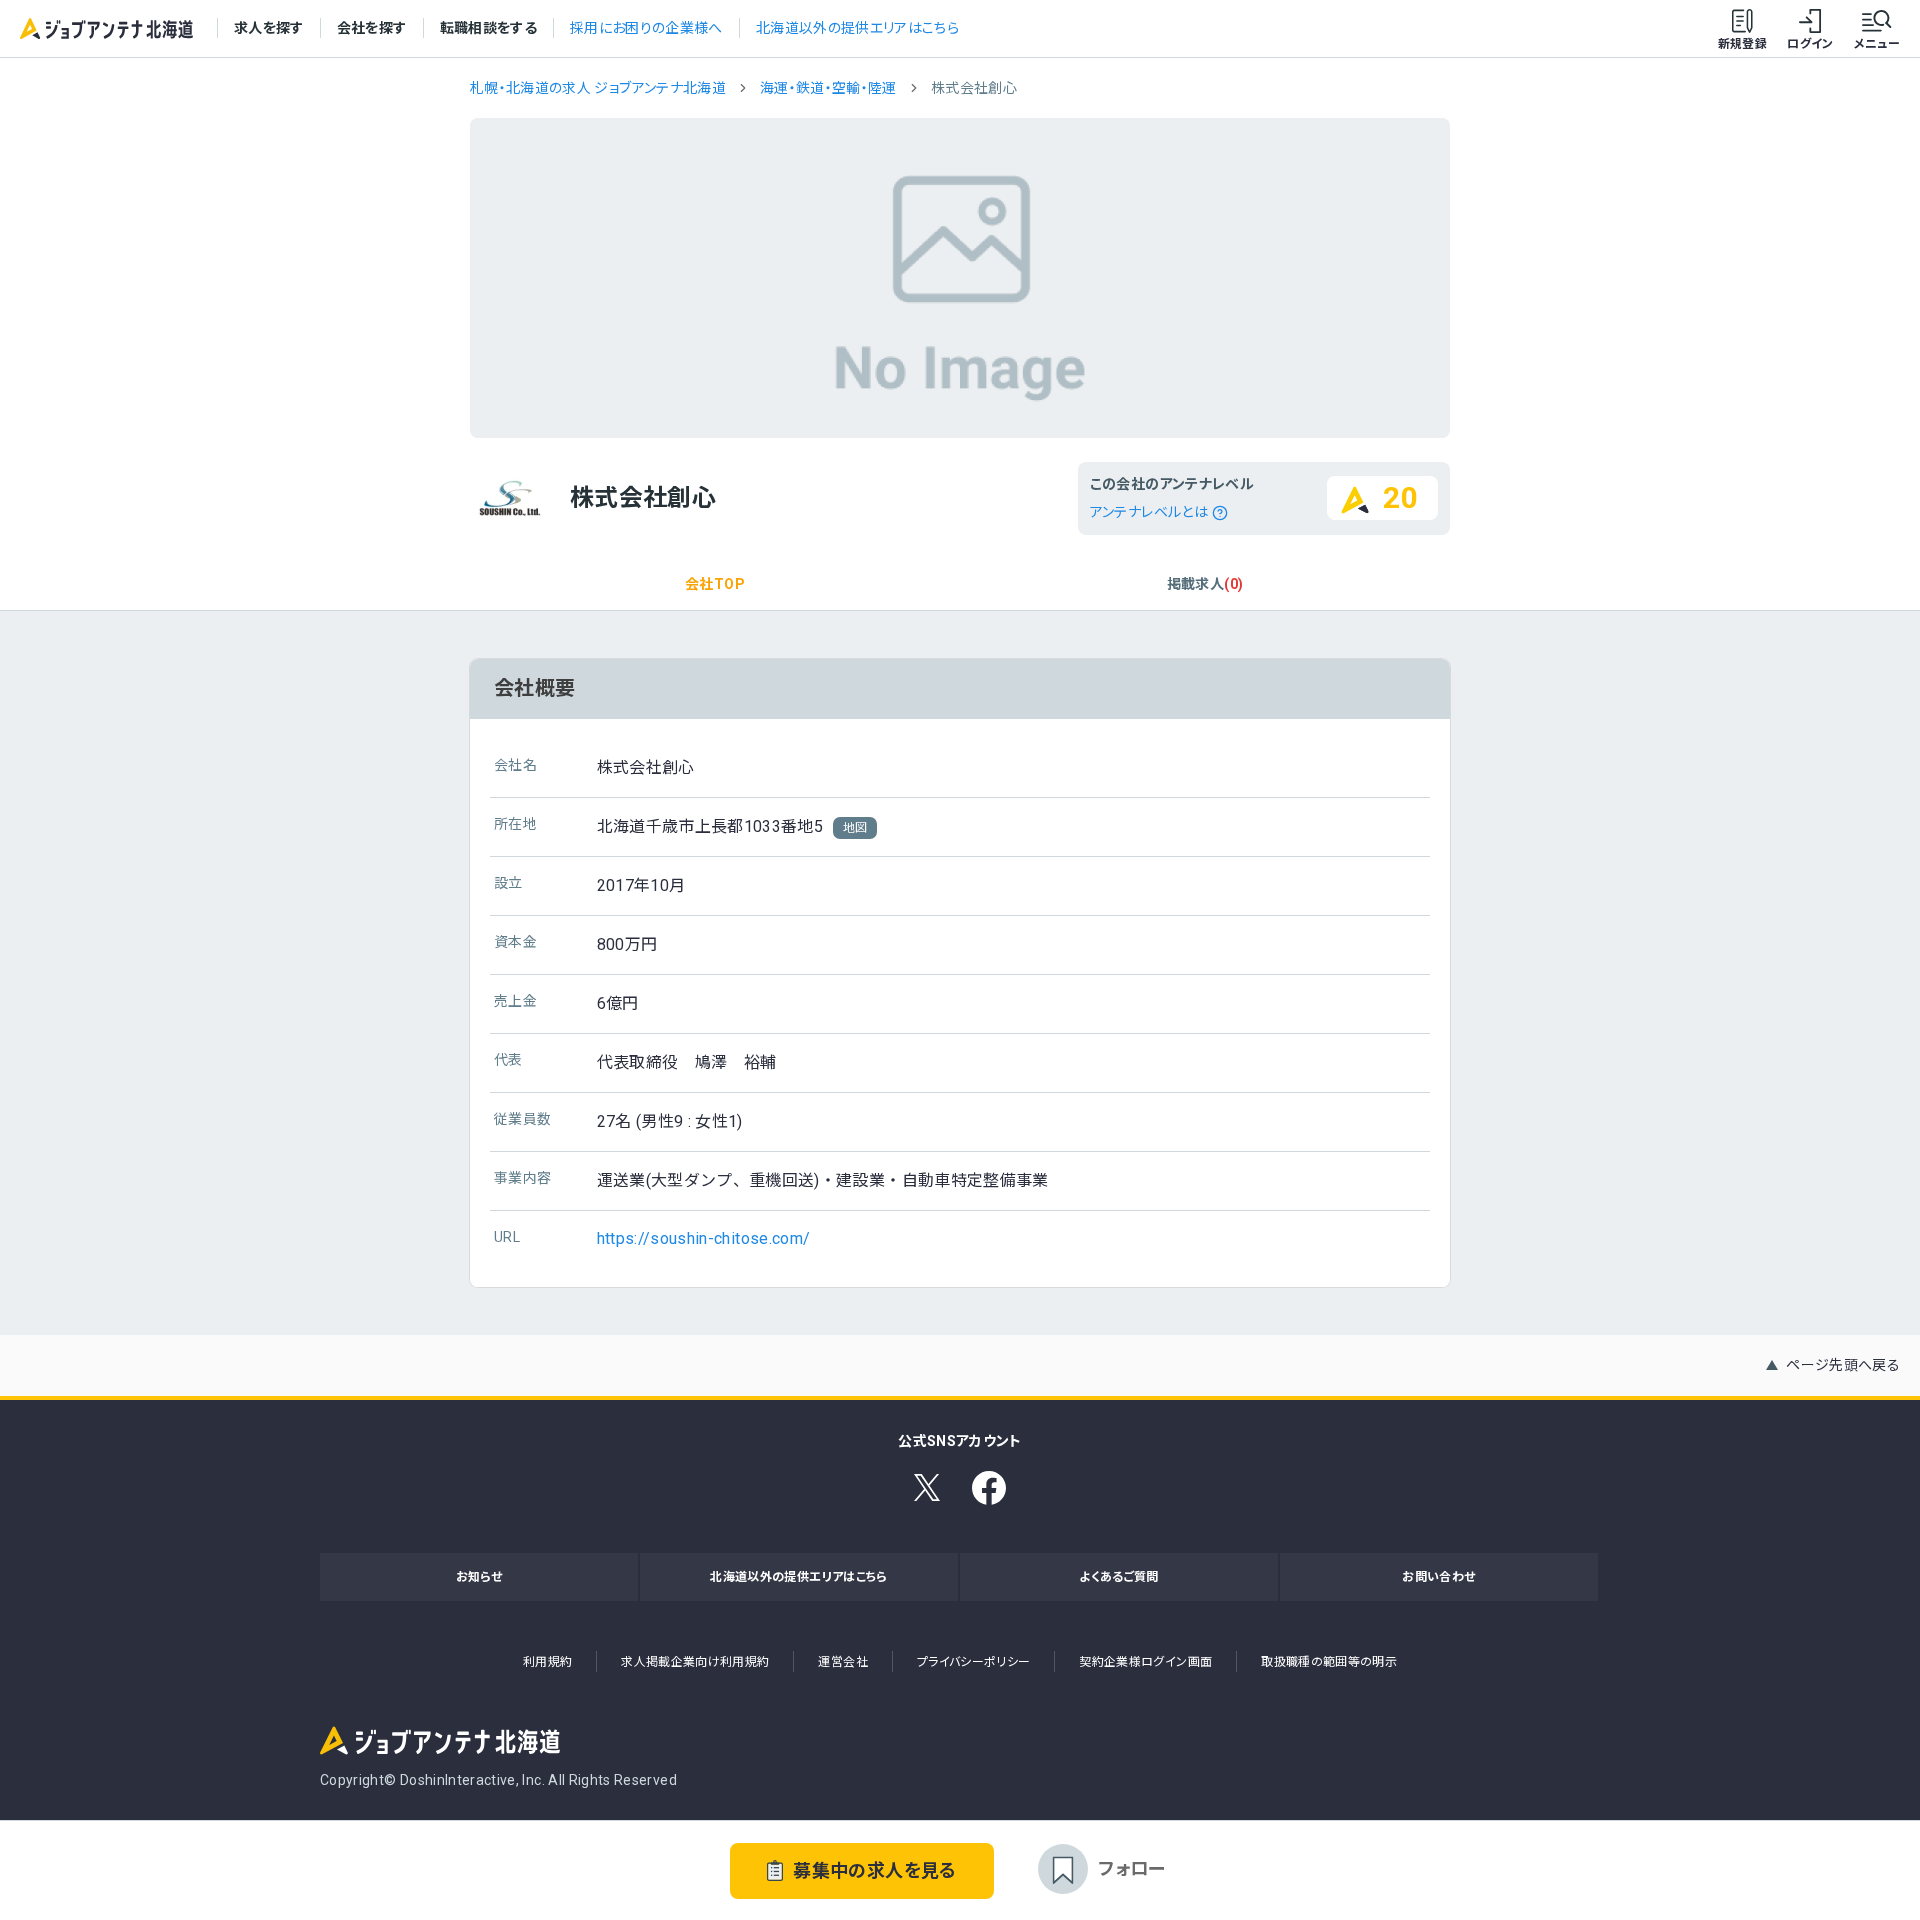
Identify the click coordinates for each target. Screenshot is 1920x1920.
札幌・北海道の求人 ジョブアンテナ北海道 (598, 88)
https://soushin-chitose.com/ (704, 1238)
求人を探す (269, 28)
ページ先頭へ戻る (1843, 1365)
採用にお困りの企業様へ (646, 28)
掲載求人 (1205, 584)
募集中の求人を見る (874, 1870)
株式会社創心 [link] (974, 88)
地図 (855, 828)
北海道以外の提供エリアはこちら (857, 28)
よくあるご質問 (1118, 1577)
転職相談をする (488, 28)
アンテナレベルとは (1149, 512)
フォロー (1131, 1868)
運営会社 (842, 1662)
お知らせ (479, 1577)
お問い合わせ (1438, 1577)
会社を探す (372, 28)
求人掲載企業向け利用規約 (695, 1662)
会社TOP (715, 584)
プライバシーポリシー (974, 1662)
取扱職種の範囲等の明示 (1329, 1662)
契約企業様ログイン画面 (1145, 1662)
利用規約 (547, 1662)
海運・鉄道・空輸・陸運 (828, 88)
